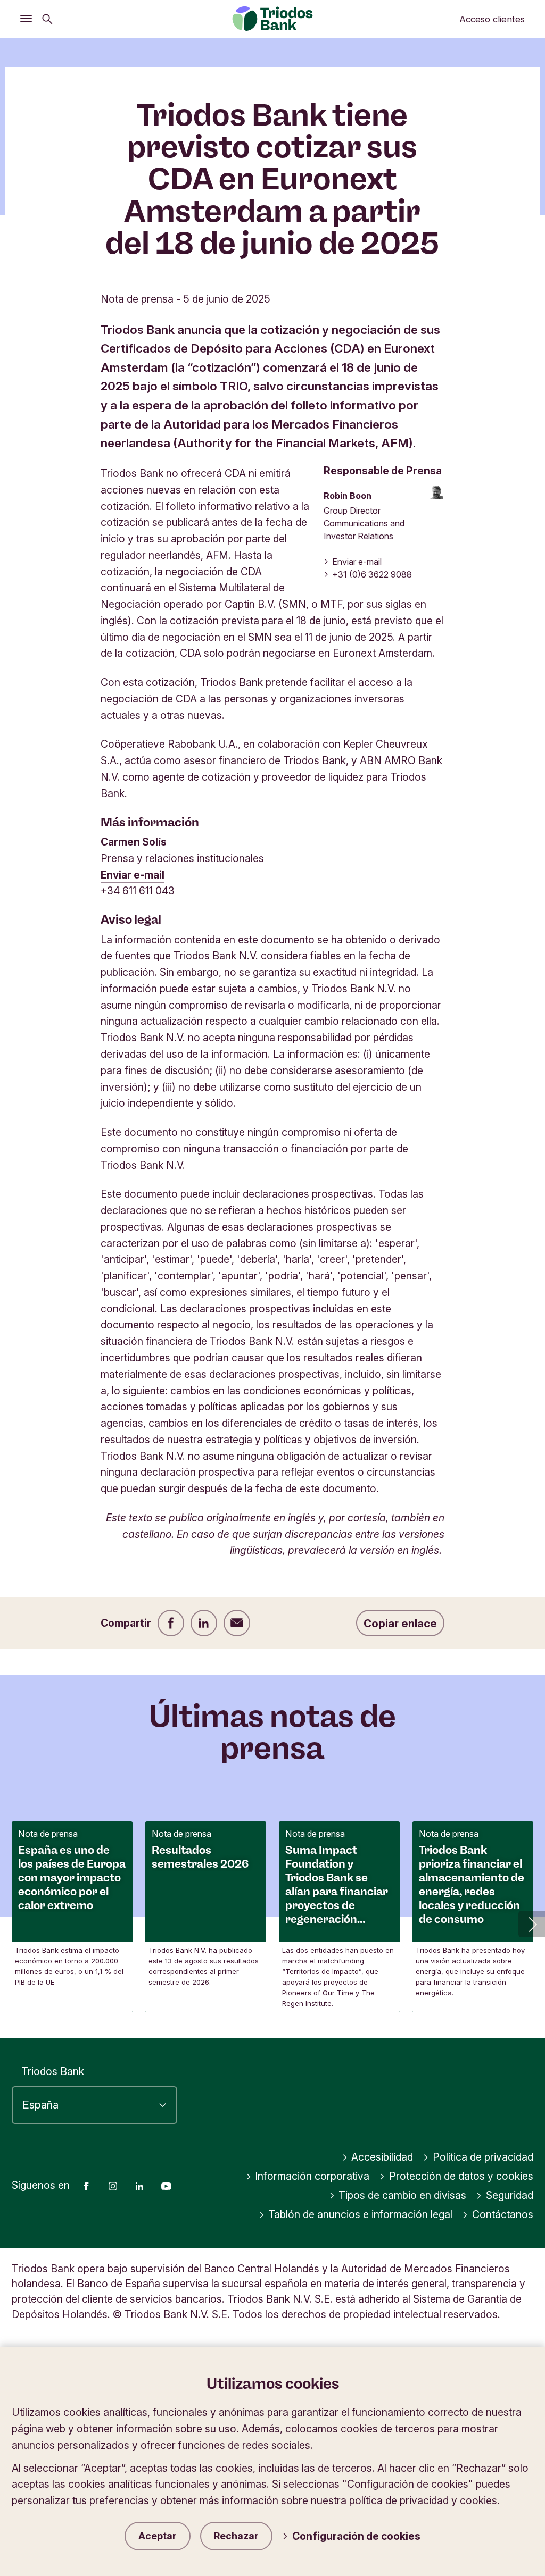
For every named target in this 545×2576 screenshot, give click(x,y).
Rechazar (236, 2536)
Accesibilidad (382, 2157)
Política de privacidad (483, 2157)
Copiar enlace (400, 1623)
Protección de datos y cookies (461, 2176)
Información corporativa (312, 2176)
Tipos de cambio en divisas (402, 2195)
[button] (532, 1924)
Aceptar (158, 2536)
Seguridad (510, 2195)
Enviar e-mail (357, 562)
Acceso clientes (492, 19)
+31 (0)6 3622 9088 (372, 574)
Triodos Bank (53, 2071)
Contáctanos (503, 2214)
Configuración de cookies (356, 2536)
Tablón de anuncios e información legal (360, 2214)
